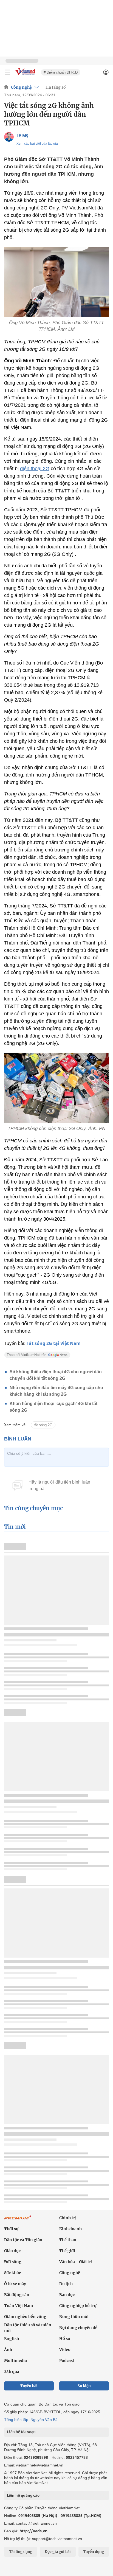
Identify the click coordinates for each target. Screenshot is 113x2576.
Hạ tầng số (56, 87)
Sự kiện (84, 2386)
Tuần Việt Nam (19, 2306)
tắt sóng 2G (43, 1425)
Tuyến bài (29, 2386)
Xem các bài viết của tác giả (37, 144)
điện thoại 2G (35, 469)
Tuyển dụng (94, 2552)
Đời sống (13, 2262)
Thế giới (67, 2251)
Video (65, 2350)
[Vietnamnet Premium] (18, 2220)
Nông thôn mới (74, 2317)
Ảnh (8, 2350)
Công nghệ (21, 87)
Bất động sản (17, 2295)
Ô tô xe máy (15, 2284)
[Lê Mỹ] (9, 137)
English (12, 2339)
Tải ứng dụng (21, 2552)
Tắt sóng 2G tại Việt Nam (54, 1343)
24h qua (12, 2372)
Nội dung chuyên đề (78, 2328)
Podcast (67, 2361)
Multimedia (15, 2361)
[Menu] (7, 72)
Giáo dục (12, 2251)
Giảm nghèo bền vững (25, 2317)
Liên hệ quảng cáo (23, 2495)
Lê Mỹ (22, 136)
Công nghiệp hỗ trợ (78, 2306)
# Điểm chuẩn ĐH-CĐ (61, 72)
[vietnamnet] (26, 75)
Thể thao (68, 2240)
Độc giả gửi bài (58, 2552)
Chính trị (68, 2218)
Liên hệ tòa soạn (21, 2432)
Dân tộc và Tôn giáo (23, 2240)
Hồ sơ (65, 2339)
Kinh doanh (70, 2229)
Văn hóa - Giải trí (76, 2262)
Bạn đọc (67, 2295)
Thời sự (11, 2229)
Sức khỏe (13, 2273)
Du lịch (66, 2284)
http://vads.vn (33, 2531)
